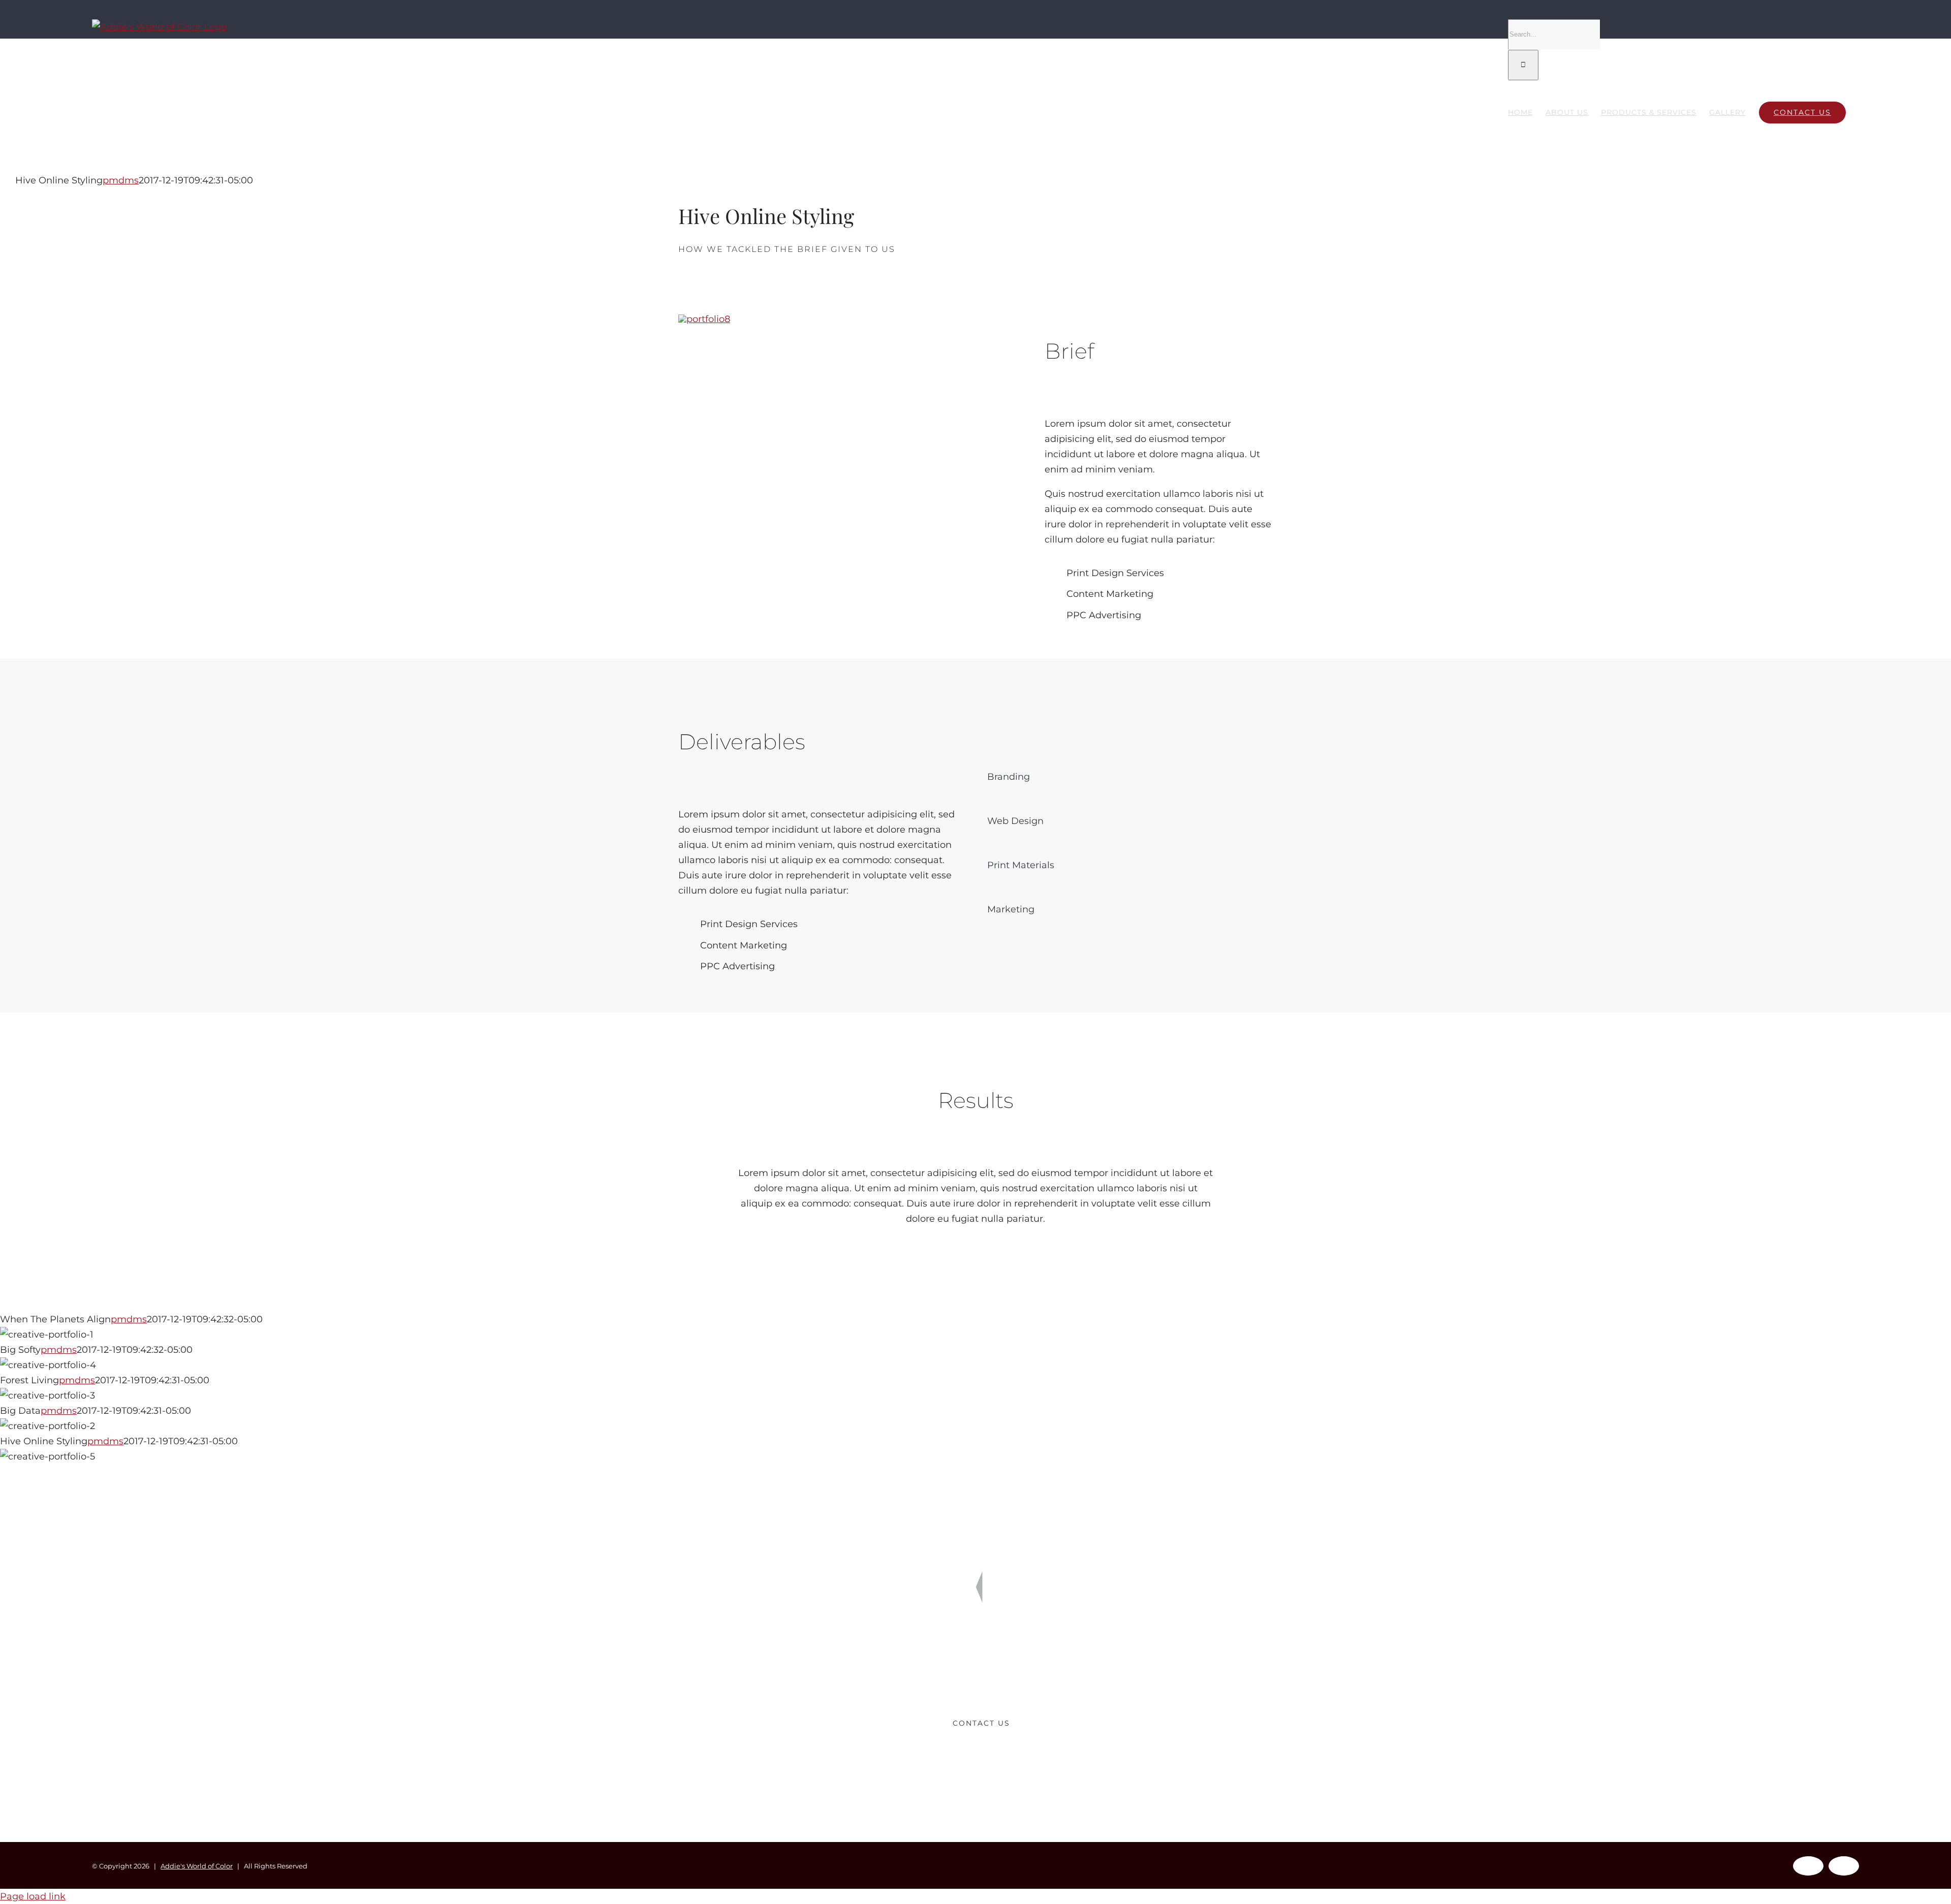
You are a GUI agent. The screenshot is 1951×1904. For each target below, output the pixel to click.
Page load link (33, 1896)
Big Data (976, 1426)
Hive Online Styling (976, 1457)
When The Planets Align (976, 1335)
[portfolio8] (704, 319)
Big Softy (976, 1365)
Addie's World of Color (197, 1866)
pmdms (121, 180)
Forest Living (976, 1396)
